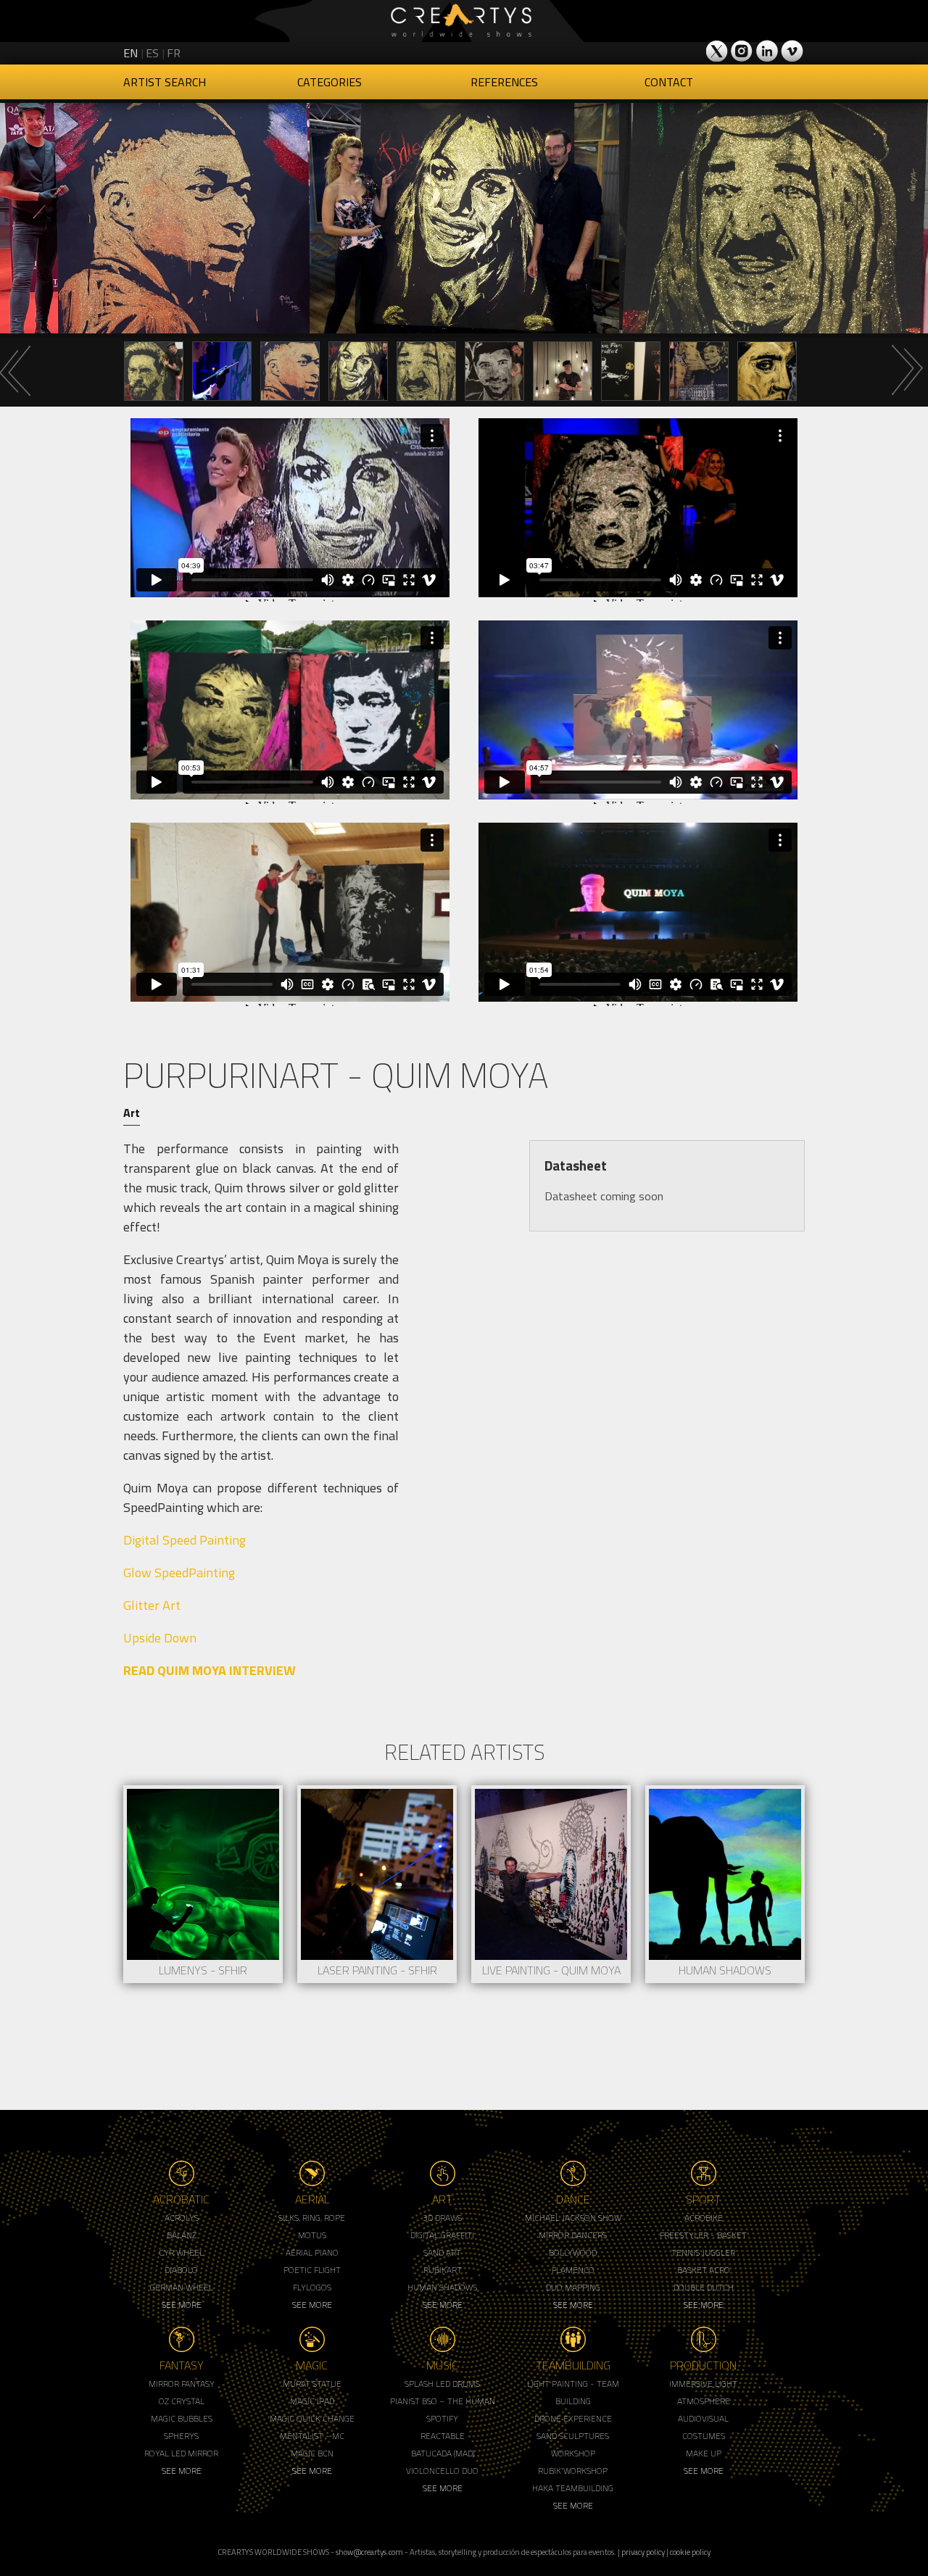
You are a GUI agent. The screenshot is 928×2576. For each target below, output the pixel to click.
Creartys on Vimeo (792, 51)
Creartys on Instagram (742, 51)
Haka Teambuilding (573, 2488)
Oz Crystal (182, 2401)
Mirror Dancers (573, 2235)
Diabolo (181, 2270)
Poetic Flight (312, 2270)
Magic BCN (312, 2453)
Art (132, 1113)
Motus (312, 2235)
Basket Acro (704, 2270)
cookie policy (690, 2552)
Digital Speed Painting (185, 1540)
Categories (330, 82)
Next (906, 370)
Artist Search (165, 82)
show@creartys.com (369, 2552)
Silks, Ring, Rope (312, 2218)
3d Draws (442, 2218)
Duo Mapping (573, 2287)
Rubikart (443, 2270)
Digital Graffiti (442, 2235)
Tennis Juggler (703, 2252)
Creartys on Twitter (718, 51)
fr (174, 53)
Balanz (182, 2235)
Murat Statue (312, 2384)
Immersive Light (703, 2384)
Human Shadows (442, 2287)
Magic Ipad (312, 2401)
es (152, 53)
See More (182, 2305)
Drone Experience (573, 2418)
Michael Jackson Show (573, 2218)
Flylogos (312, 2287)
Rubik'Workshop (573, 2471)
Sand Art (442, 2252)
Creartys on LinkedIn (767, 51)
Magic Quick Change (312, 2418)
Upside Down (160, 1638)
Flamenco (573, 2270)
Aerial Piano (312, 2252)
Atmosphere (704, 2401)
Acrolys (182, 2218)
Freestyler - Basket (703, 2235)
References (504, 82)
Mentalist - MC (312, 2436)
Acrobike (704, 2218)
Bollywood (573, 2252)
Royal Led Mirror (181, 2453)
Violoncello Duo (442, 2471)
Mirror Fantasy (182, 2384)
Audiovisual (703, 2418)
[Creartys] (464, 21)
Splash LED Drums (442, 2384)
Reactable (443, 2436)
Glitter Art (152, 1605)
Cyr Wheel (181, 2252)
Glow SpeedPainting (179, 1572)
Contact (669, 82)
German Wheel (182, 2287)
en (130, 53)
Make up (704, 2453)
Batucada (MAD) (443, 2453)
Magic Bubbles (182, 2418)
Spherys (181, 2436)
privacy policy (643, 2552)
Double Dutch (704, 2287)
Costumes (704, 2436)
